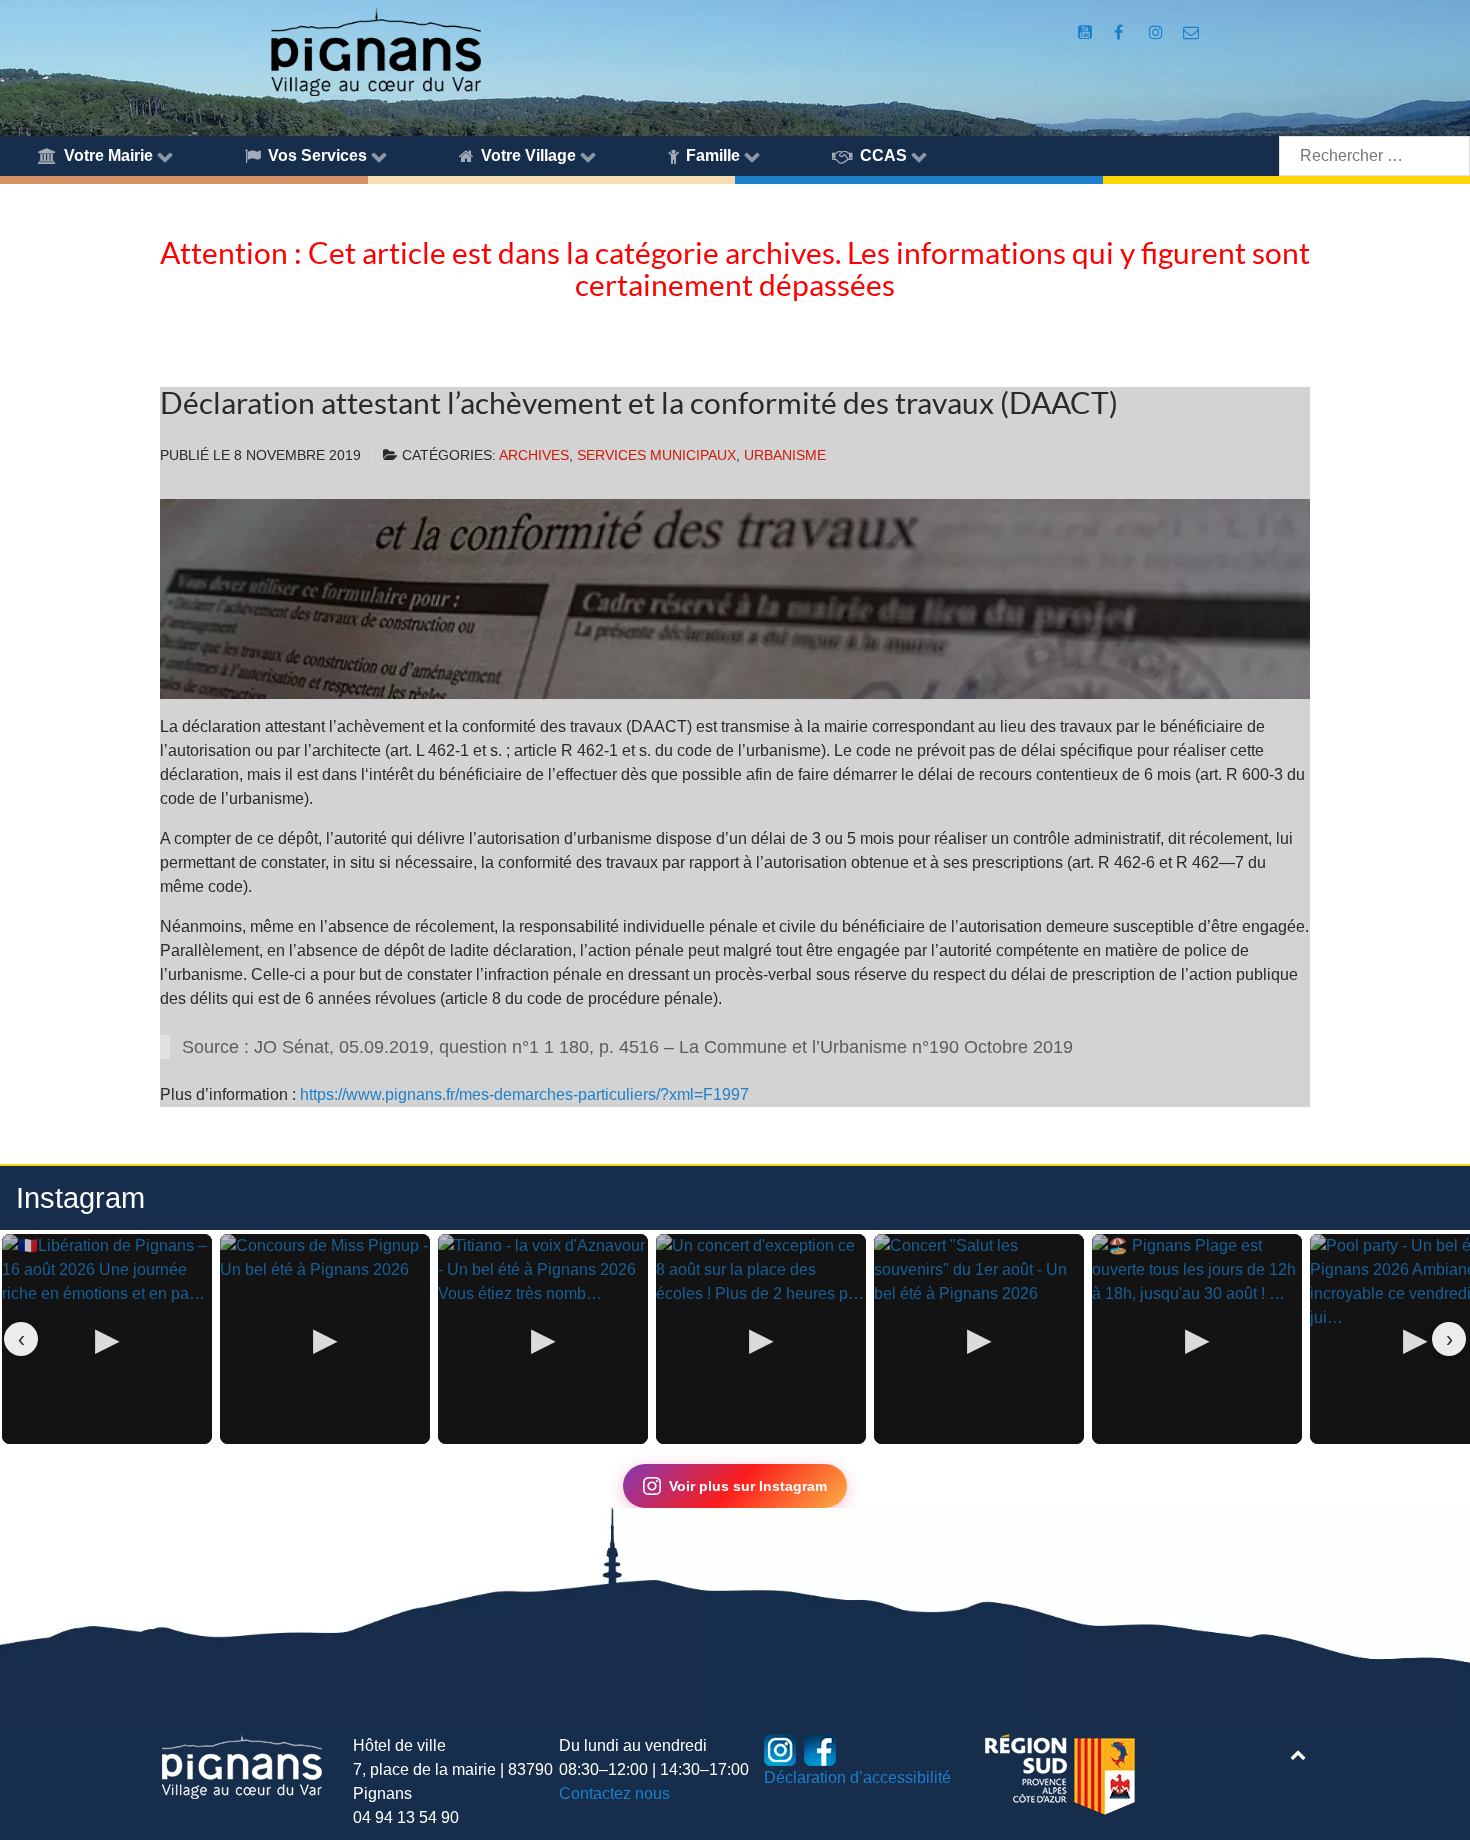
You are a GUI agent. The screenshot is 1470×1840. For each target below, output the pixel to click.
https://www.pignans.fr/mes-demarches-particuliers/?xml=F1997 (522, 1094)
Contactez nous (614, 1793)
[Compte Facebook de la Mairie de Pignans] (1120, 32)
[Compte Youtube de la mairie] (1086, 32)
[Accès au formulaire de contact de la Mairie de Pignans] (1191, 32)
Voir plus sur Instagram (748, 1486)
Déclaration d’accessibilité (857, 1777)
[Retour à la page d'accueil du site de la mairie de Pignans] (375, 50)
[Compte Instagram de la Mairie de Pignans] (1157, 32)
